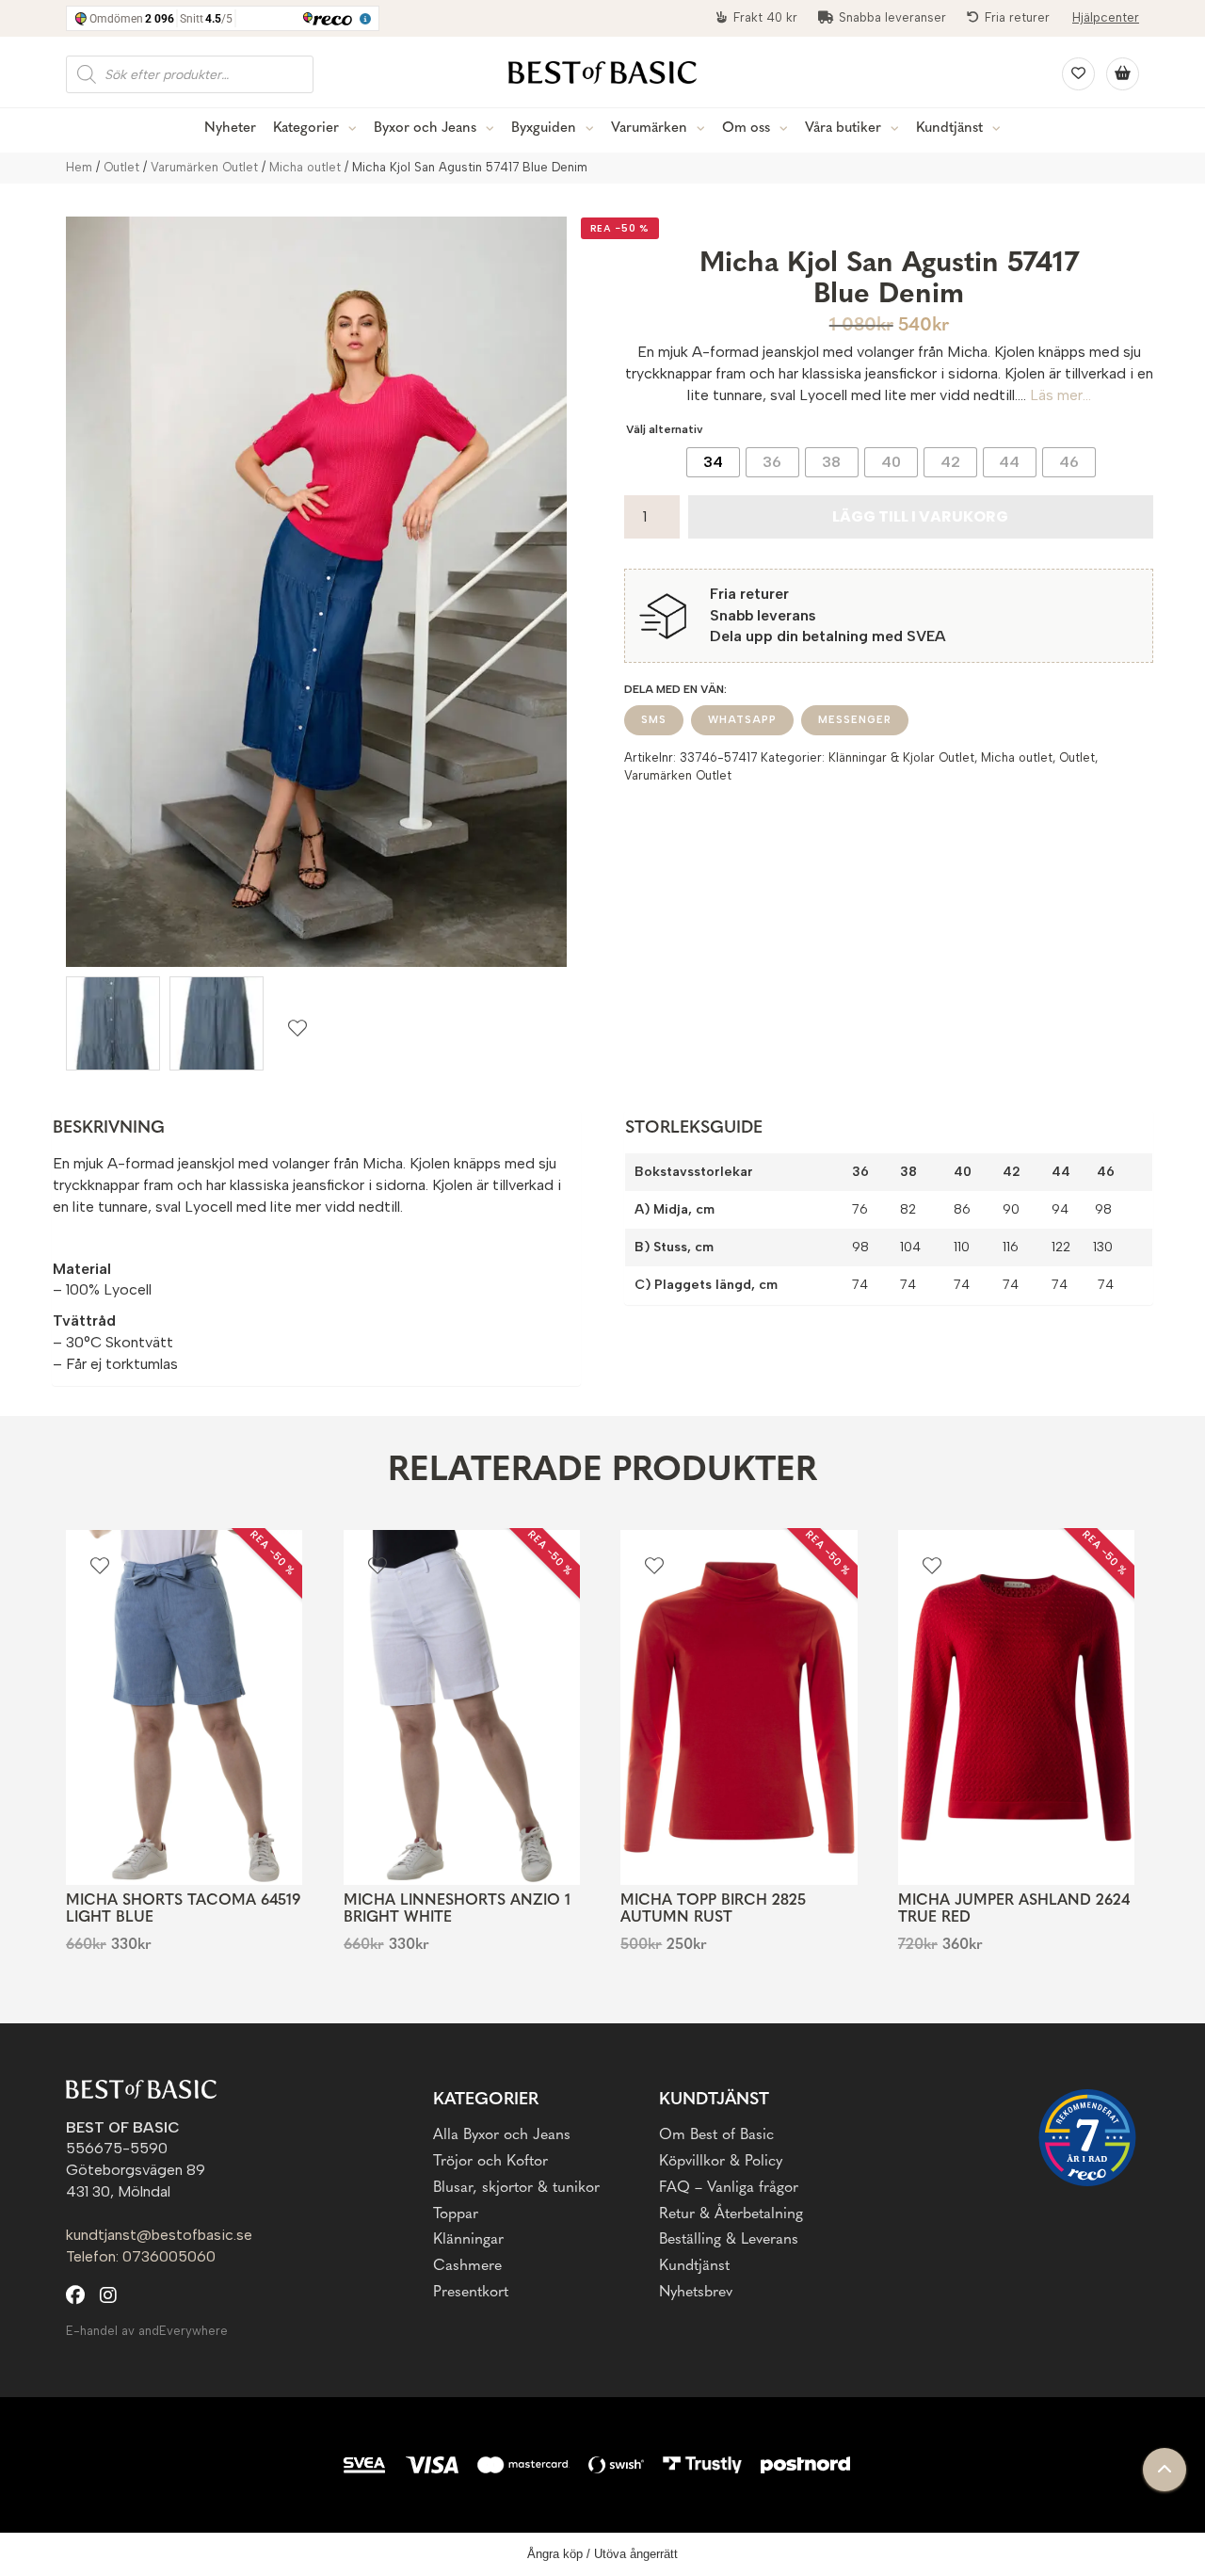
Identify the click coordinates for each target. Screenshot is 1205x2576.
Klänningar (468, 2240)
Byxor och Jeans (425, 129)
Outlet (121, 167)
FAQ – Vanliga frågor (729, 2188)
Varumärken (649, 129)
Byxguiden (544, 129)
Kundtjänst (949, 129)
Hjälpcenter (1106, 17)
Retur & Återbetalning (731, 2214)
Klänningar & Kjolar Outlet (901, 757)
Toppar (456, 2214)
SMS (654, 720)
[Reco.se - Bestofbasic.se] (1087, 2138)
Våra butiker (843, 129)
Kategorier (306, 129)
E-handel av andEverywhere (147, 2331)
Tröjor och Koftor (490, 2162)
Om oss (746, 129)
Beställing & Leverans (729, 2240)
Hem (79, 167)
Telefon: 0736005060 (141, 2256)
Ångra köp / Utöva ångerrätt (602, 2554)
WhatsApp (742, 720)
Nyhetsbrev (696, 2293)
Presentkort (471, 2293)
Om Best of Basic (716, 2135)
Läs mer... (1060, 395)
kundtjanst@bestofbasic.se (159, 2235)
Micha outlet (305, 167)
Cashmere (467, 2266)
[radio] (713, 462)
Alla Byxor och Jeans (502, 2135)
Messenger (855, 720)
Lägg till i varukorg (920, 516)
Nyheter (230, 129)
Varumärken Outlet (204, 167)
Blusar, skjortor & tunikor (516, 2188)
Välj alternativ (665, 429)
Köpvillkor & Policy (721, 2162)
